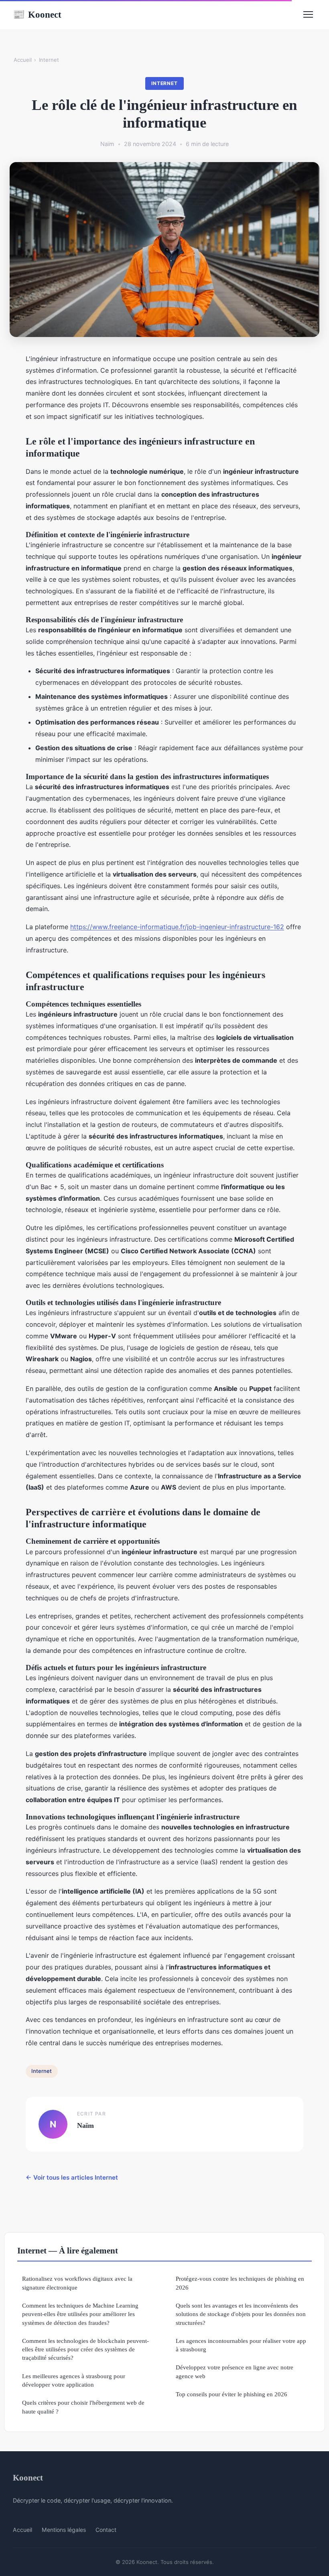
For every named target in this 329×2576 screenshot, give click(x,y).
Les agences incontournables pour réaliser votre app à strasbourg (241, 2345)
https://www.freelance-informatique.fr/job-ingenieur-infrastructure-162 (177, 927)
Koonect (37, 14)
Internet (49, 60)
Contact (106, 2530)
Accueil (23, 60)
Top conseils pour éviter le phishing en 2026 (232, 2394)
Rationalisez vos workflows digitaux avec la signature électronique (77, 2283)
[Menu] (308, 14)
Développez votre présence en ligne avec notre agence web (235, 2371)
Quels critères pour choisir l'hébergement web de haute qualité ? (83, 2407)
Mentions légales (64, 2530)
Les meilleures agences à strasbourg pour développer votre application (74, 2380)
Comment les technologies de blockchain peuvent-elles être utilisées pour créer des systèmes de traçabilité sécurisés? (85, 2349)
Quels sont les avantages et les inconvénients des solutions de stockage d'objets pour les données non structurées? (241, 2314)
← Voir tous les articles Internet (72, 2177)
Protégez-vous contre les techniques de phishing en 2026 (240, 2283)
